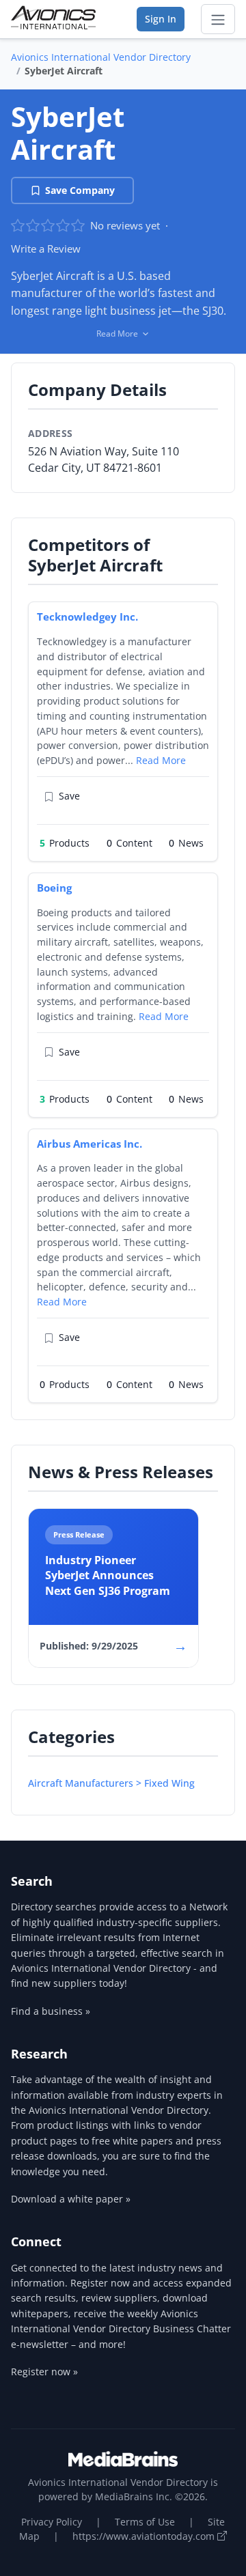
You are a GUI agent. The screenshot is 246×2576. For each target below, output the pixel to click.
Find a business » (51, 2011)
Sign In (161, 19)
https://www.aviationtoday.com (145, 2536)
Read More (161, 760)
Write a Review (46, 249)
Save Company (80, 190)
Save (69, 796)
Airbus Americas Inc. (90, 1144)
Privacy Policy (52, 2522)
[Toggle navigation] (218, 19)
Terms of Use (145, 2522)
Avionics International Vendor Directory (101, 57)
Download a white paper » (71, 2199)
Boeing (54, 888)
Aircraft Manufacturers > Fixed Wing (111, 1783)
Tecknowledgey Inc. (87, 617)
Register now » (44, 2372)
